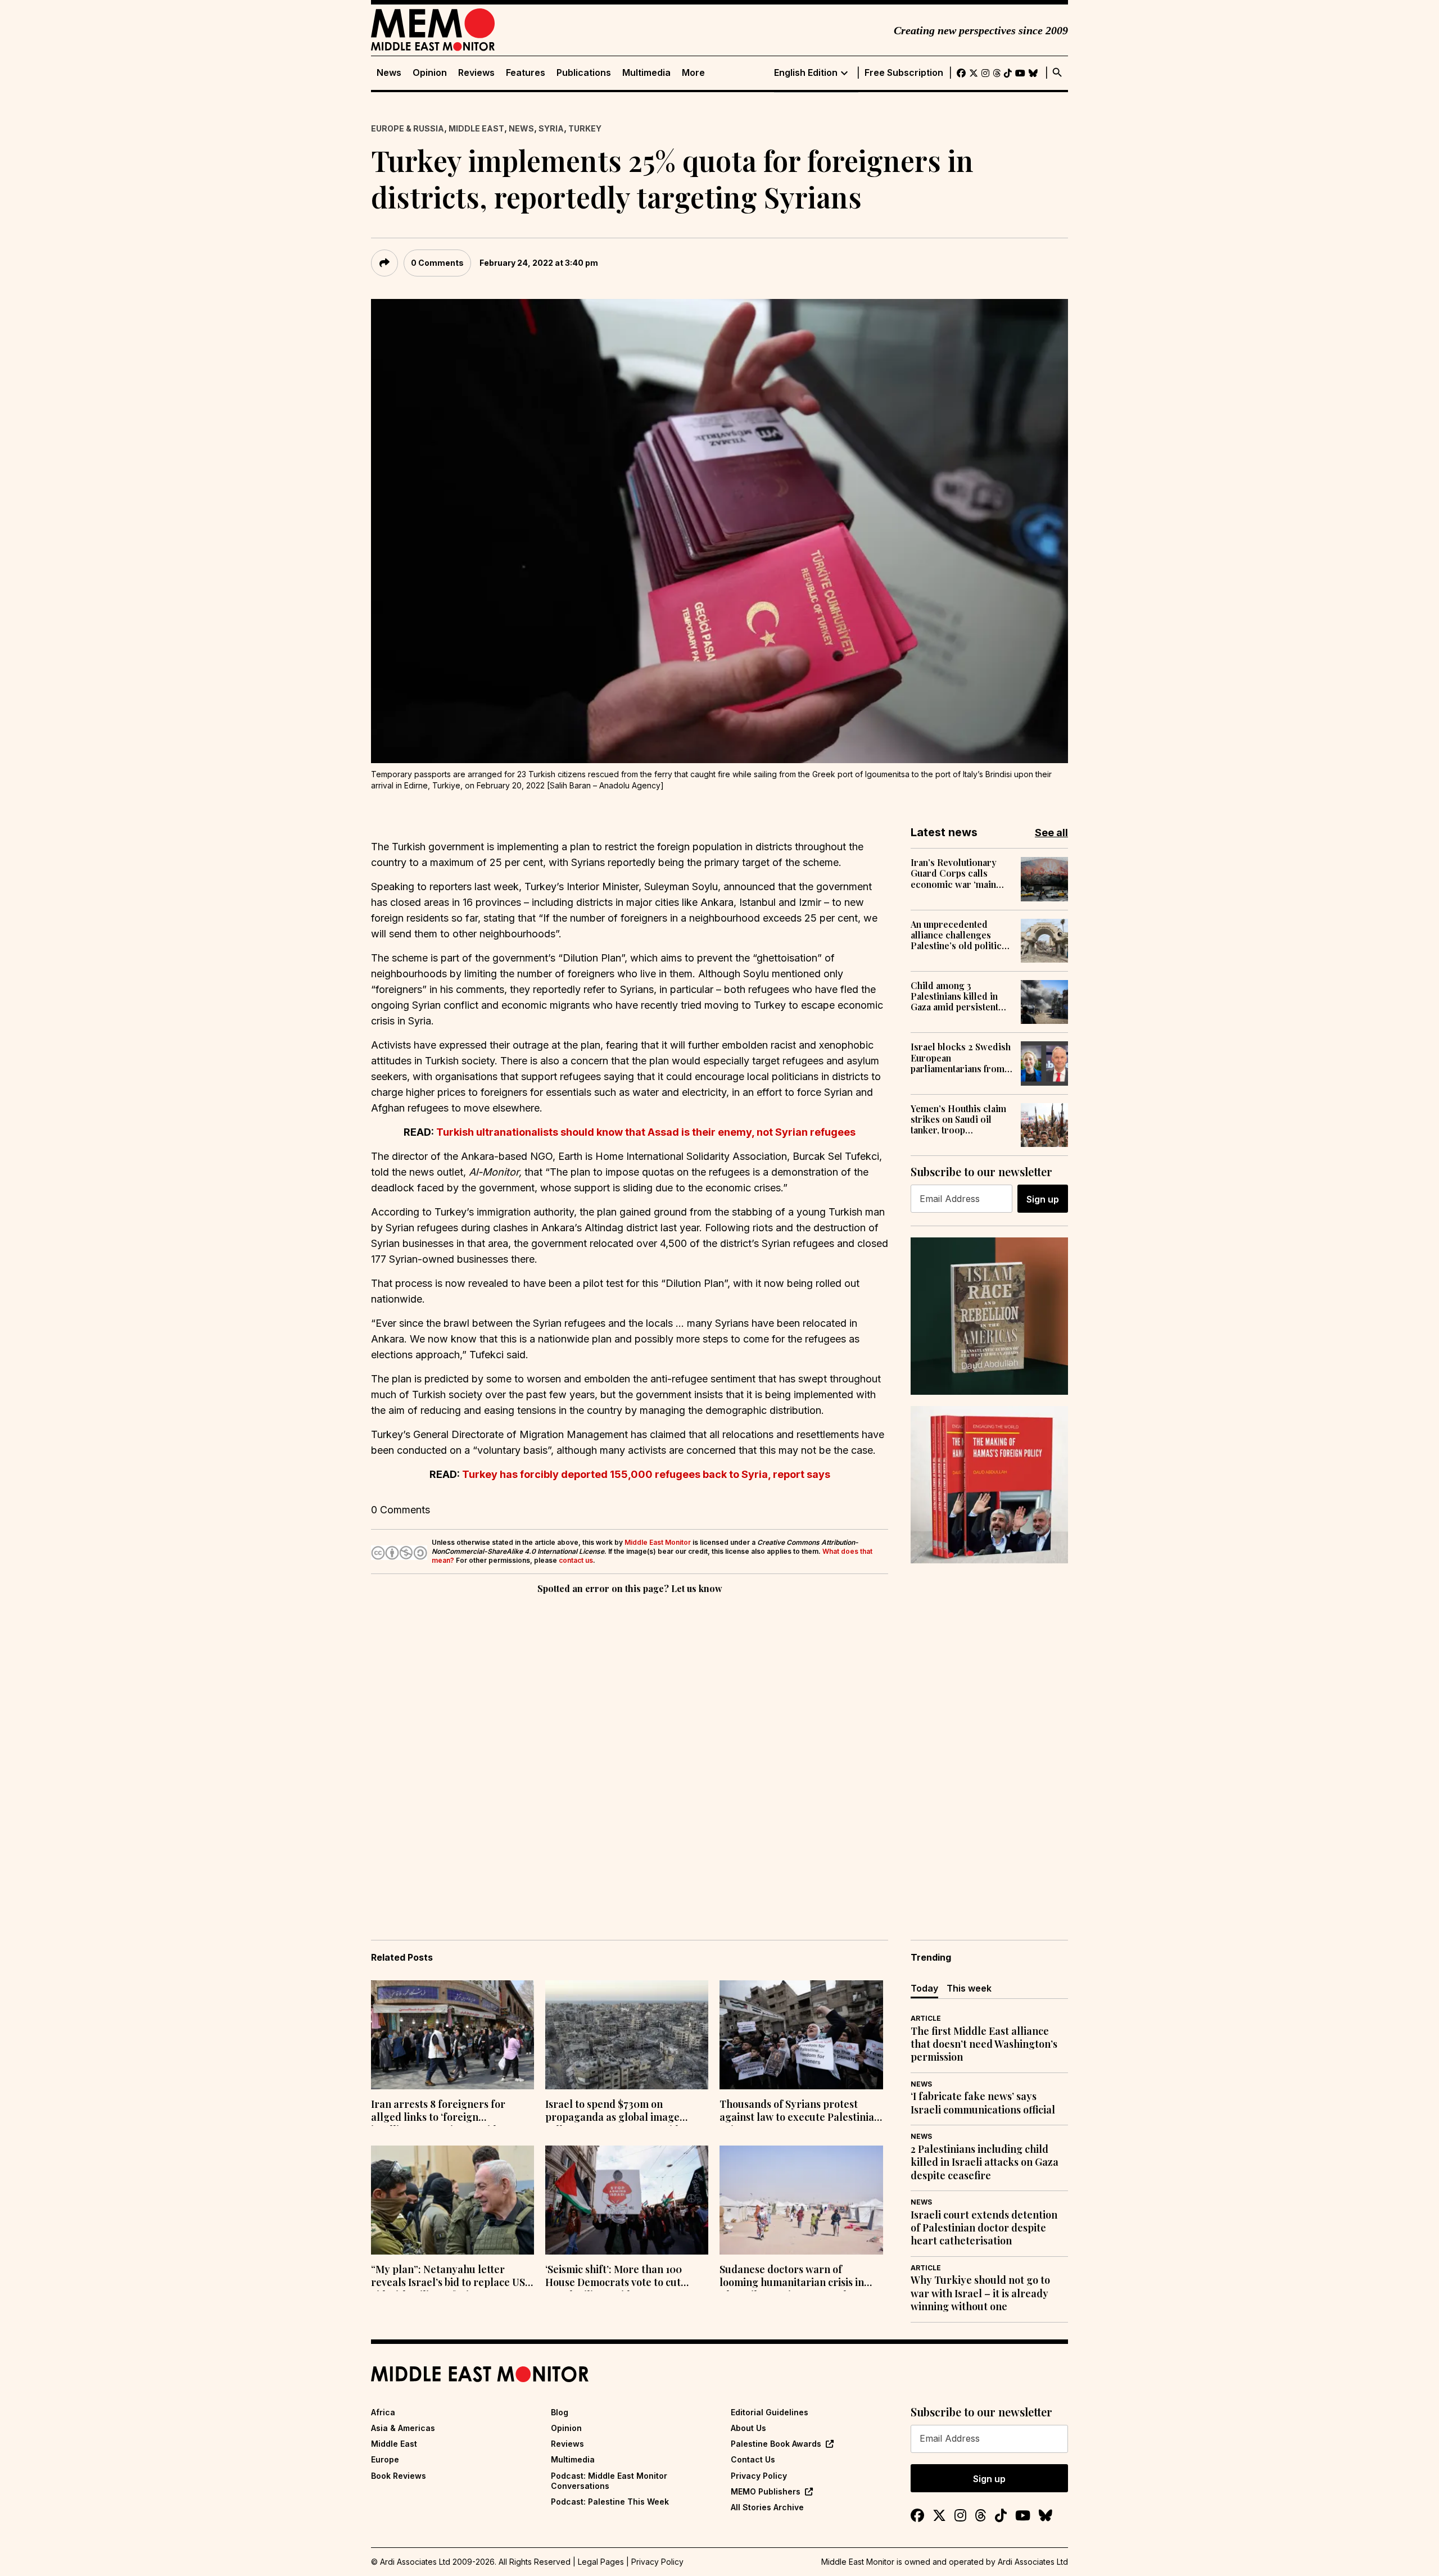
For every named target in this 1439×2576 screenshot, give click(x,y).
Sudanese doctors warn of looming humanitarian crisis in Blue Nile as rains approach (792, 2277)
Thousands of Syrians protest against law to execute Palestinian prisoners (800, 2112)
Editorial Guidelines (770, 2412)
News (389, 73)
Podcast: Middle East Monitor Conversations (609, 2481)
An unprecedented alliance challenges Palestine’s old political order (960, 935)
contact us (576, 1560)
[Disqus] (630, 1751)
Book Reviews (399, 2476)
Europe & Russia (408, 128)
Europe (385, 2459)
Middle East (476, 128)
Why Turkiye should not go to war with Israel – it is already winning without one (980, 2293)
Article (926, 2018)
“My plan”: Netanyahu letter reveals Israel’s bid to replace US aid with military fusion (448, 2277)
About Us (748, 2428)
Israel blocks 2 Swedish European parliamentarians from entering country (961, 1058)
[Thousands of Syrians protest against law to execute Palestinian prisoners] (801, 2035)
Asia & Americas (403, 2428)
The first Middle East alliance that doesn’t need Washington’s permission (984, 2044)
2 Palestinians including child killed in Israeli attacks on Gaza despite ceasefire (985, 2162)
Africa (383, 2412)
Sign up (1043, 1199)
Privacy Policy (759, 2476)
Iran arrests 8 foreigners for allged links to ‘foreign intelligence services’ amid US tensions (441, 2112)
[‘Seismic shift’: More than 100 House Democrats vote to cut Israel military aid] (627, 2200)
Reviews (476, 73)
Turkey (585, 128)
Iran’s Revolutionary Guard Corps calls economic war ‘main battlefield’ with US (954, 873)
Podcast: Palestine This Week (610, 2502)
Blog (560, 2412)
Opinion (430, 73)
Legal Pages (601, 2562)
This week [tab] (969, 1988)
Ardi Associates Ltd (1033, 2562)
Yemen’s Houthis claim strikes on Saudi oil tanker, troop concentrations (958, 1119)
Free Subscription (904, 73)
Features (526, 73)
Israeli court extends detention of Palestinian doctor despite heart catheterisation (984, 2228)
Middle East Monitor (658, 1542)
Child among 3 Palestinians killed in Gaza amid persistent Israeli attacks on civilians (954, 996)
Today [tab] (924, 1988)
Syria (551, 128)
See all (1051, 833)
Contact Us (753, 2459)
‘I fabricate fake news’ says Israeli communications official (983, 2103)
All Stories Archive (767, 2507)
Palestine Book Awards (776, 2444)
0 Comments (437, 263)
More (693, 73)
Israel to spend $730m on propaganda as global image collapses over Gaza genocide (615, 2112)
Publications (584, 73)
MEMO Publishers (766, 2491)
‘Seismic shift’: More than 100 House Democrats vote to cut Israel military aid (614, 2277)
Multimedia (646, 73)
